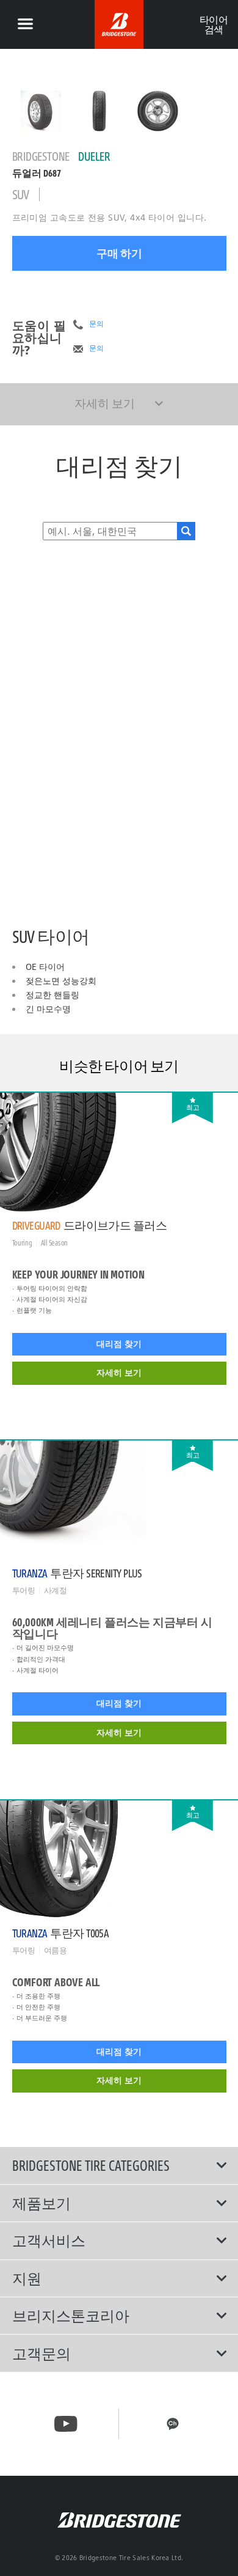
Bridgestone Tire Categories (91, 2165)
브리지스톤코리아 (71, 2316)
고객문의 (41, 2354)
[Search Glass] (186, 531)
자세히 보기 (119, 1373)
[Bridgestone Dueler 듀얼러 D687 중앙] (41, 111)
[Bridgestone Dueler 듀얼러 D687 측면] (158, 111)
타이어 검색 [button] (213, 24)
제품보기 (41, 2203)
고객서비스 (49, 2240)
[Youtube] (66, 2424)
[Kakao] (173, 2424)
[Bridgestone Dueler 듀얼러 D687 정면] (99, 111)
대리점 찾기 (119, 1344)
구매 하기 (119, 253)
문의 (96, 324)
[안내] (25, 24)
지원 (27, 2278)
